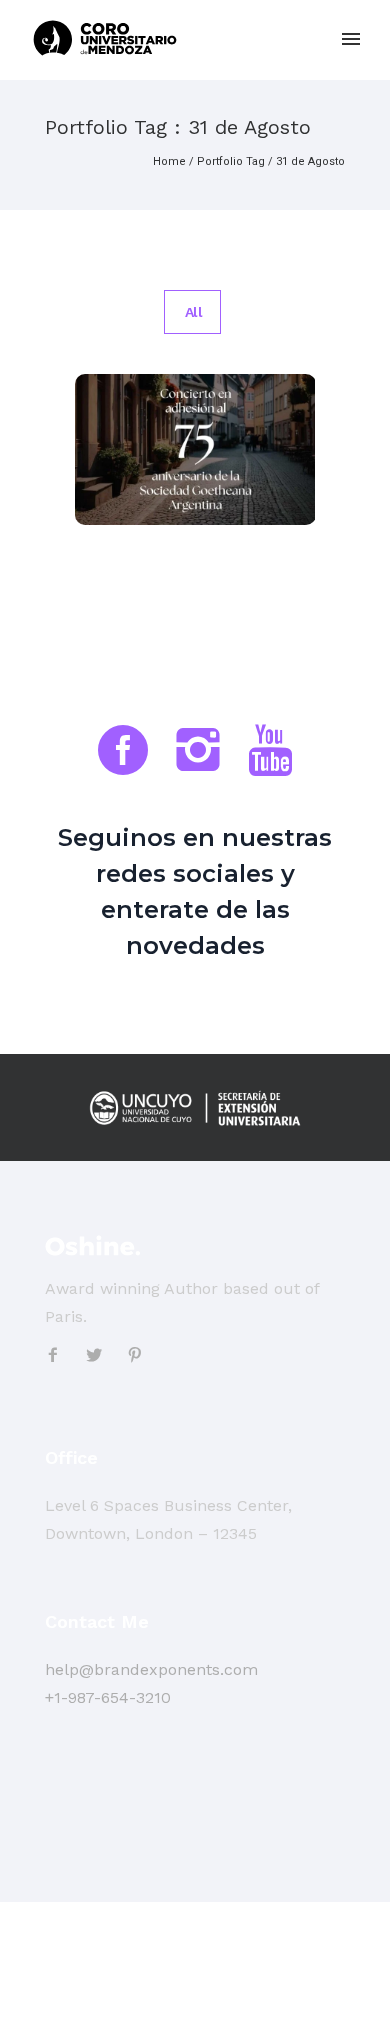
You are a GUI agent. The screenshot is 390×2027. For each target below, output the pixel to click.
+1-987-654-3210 (108, 1697)
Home (169, 161)
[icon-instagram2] (203, 752)
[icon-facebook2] (58, 1355)
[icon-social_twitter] (99, 1355)
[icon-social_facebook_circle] (128, 752)
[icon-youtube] (270, 752)
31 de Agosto (310, 161)
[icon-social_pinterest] (135, 1355)
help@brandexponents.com (151, 1669)
